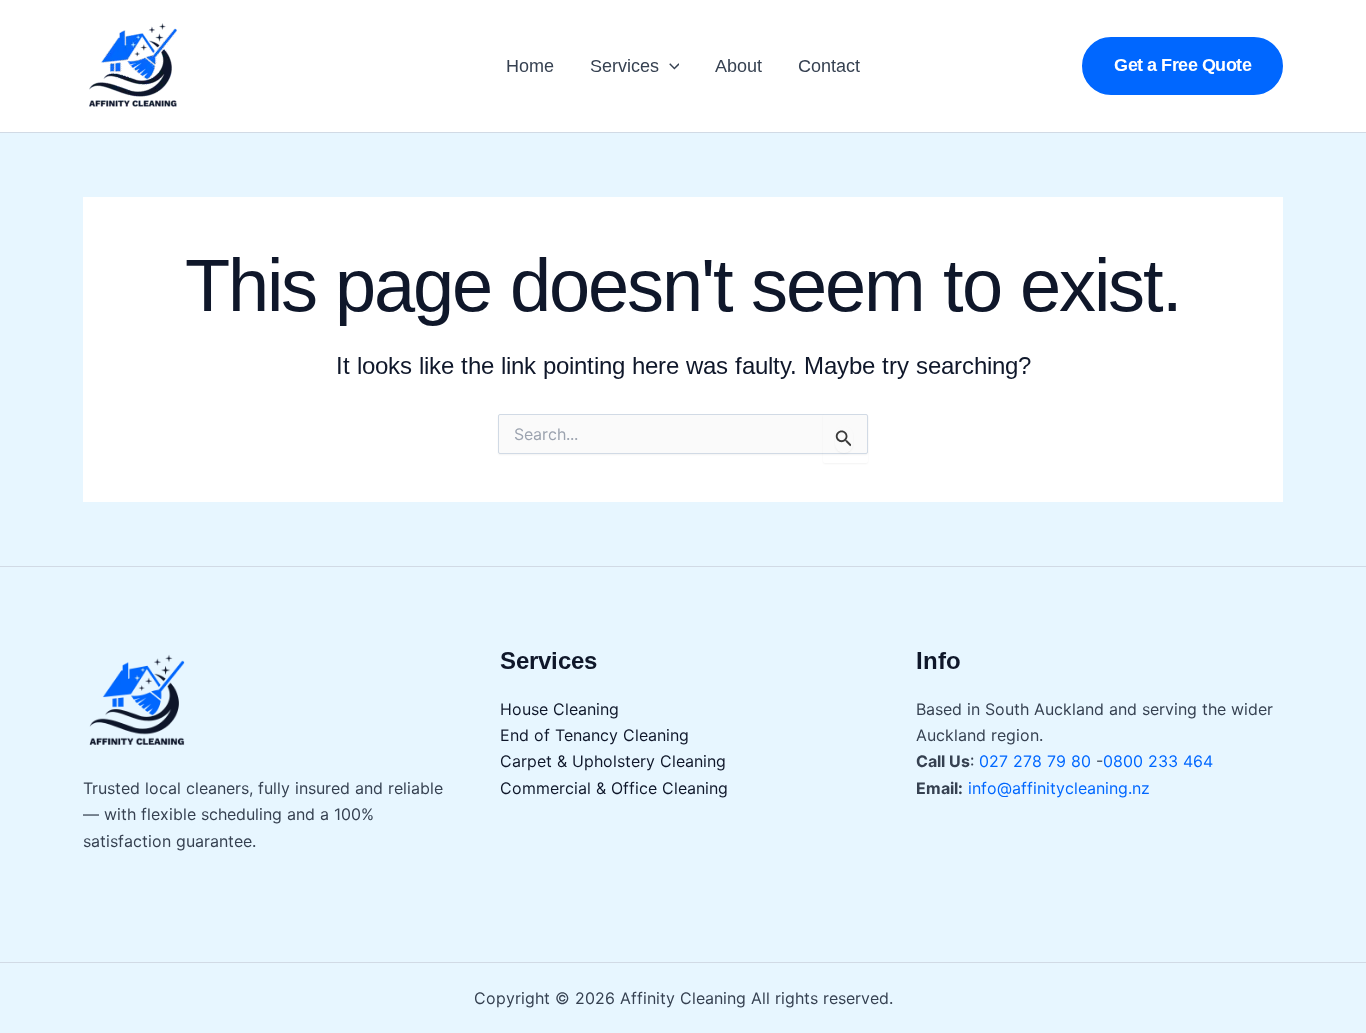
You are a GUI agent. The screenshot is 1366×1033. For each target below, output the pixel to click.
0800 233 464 (1158, 761)
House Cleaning (559, 709)
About (738, 66)
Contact (829, 66)
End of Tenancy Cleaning (594, 735)
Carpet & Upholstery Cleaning (613, 761)
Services (624, 66)
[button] (669, 66)
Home (530, 66)
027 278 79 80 (1037, 761)
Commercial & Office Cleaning (614, 788)
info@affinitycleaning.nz (1059, 788)
